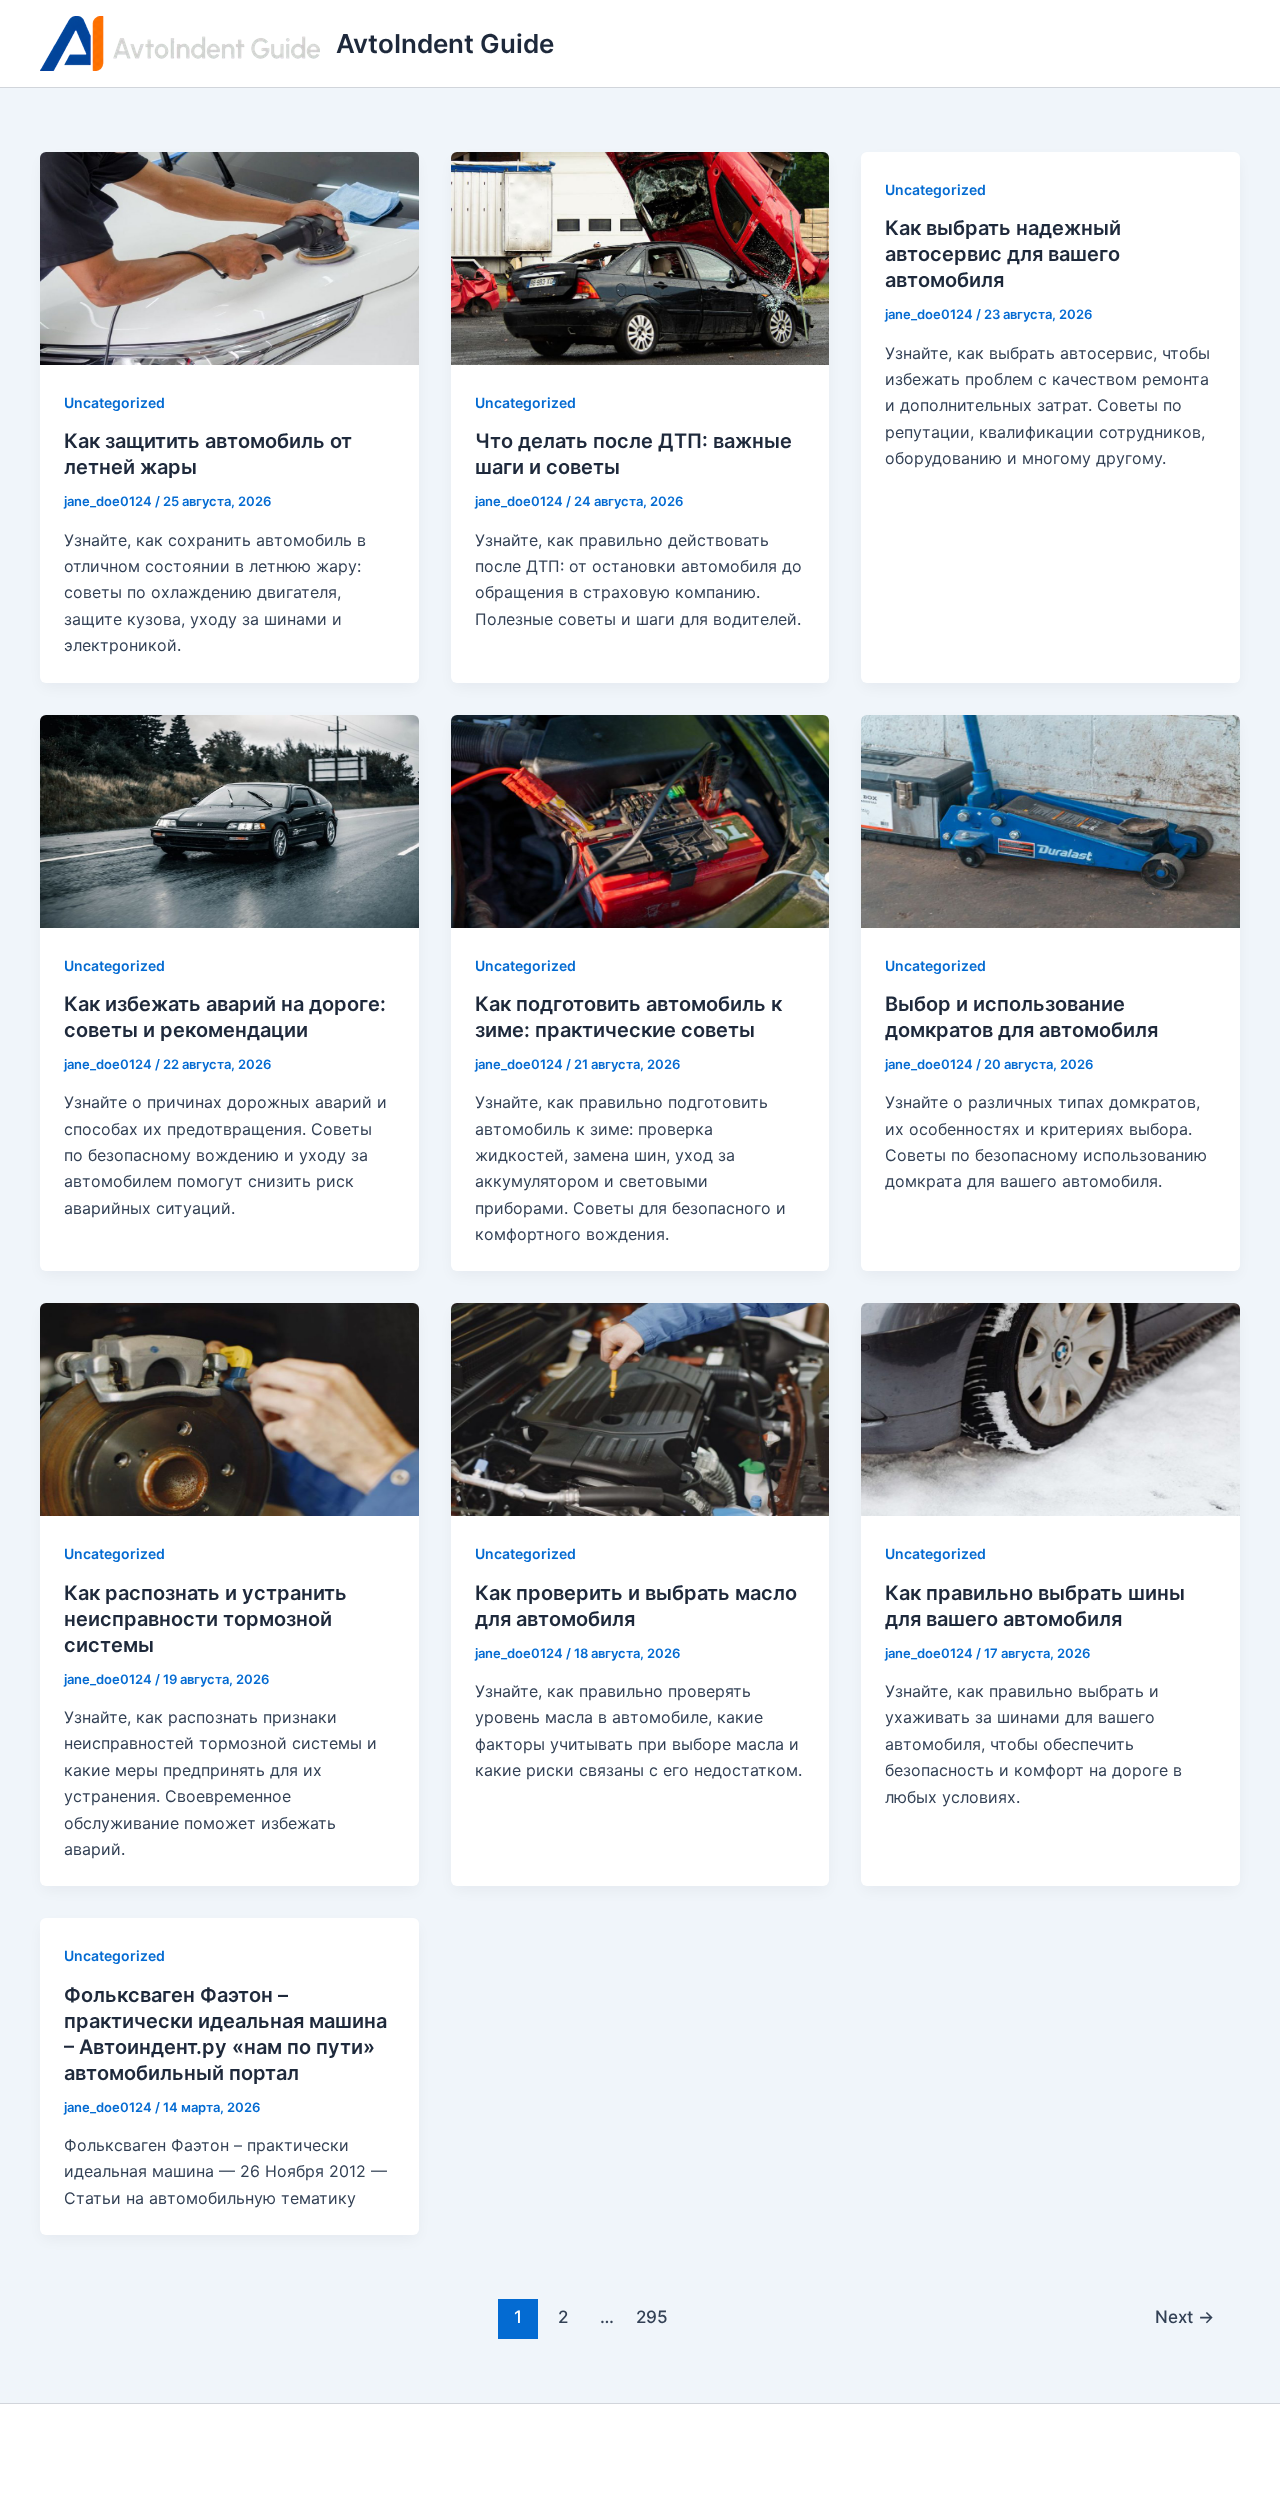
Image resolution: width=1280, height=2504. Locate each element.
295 (652, 2316)
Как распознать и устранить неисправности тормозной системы (205, 1619)
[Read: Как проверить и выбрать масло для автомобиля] (640, 1408)
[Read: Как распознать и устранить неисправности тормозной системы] (229, 1408)
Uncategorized (114, 402)
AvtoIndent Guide (445, 43)
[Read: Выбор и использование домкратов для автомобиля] (1050, 819)
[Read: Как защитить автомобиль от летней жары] (229, 257)
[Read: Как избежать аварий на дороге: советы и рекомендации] (229, 819)
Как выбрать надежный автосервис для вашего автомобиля (1003, 254)
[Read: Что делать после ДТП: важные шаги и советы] (640, 257)
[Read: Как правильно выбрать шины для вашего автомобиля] (1050, 1408)
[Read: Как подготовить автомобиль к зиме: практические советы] (640, 819)
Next (1184, 2316)
